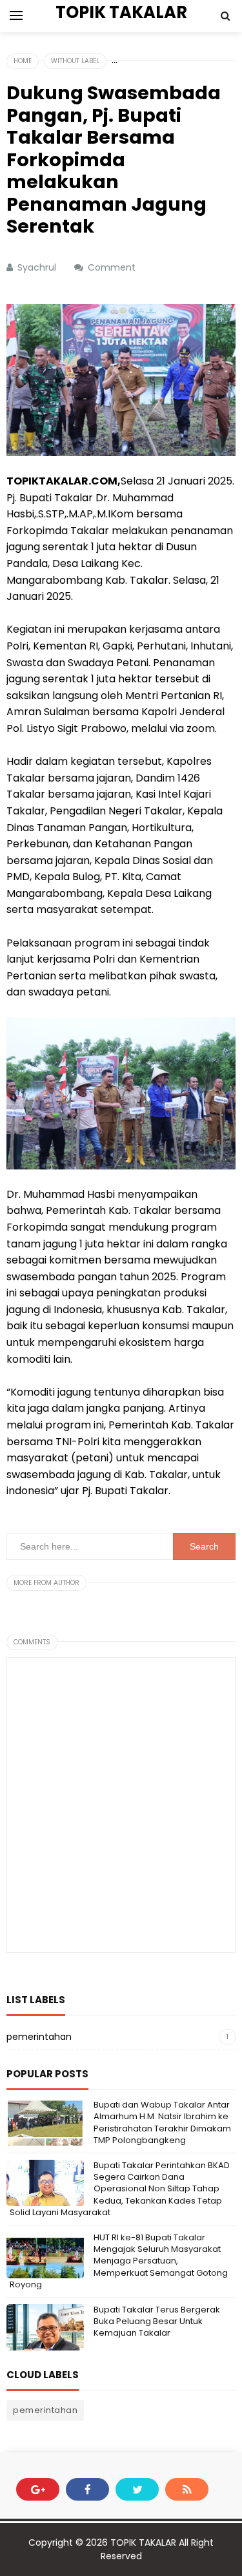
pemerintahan (39, 2037)
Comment (113, 267)
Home (23, 61)
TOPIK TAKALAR (143, 2542)
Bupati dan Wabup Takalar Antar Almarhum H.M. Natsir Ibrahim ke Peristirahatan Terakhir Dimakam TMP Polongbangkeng (162, 2122)
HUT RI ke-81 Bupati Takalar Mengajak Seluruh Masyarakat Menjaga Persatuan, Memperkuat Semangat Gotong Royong (119, 2261)
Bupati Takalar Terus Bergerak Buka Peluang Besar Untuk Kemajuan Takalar (157, 2321)
